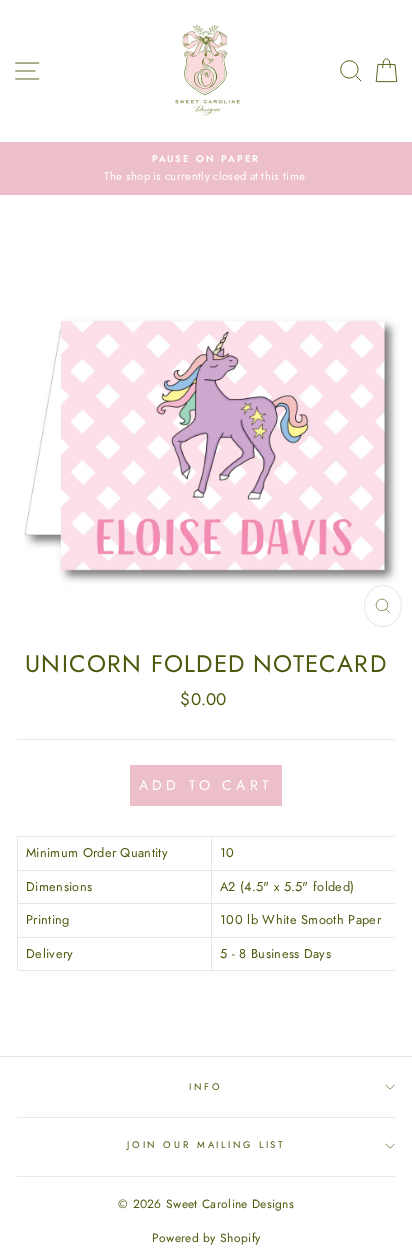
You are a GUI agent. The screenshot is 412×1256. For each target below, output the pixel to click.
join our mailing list (206, 1145)
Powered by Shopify (206, 1238)
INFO (205, 1087)
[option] (206, 168)
